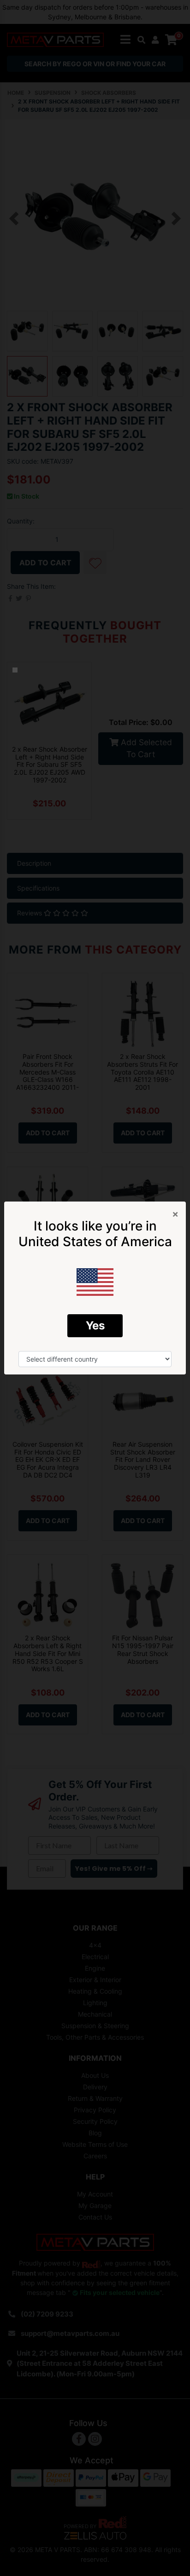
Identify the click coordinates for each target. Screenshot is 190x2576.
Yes (95, 1325)
